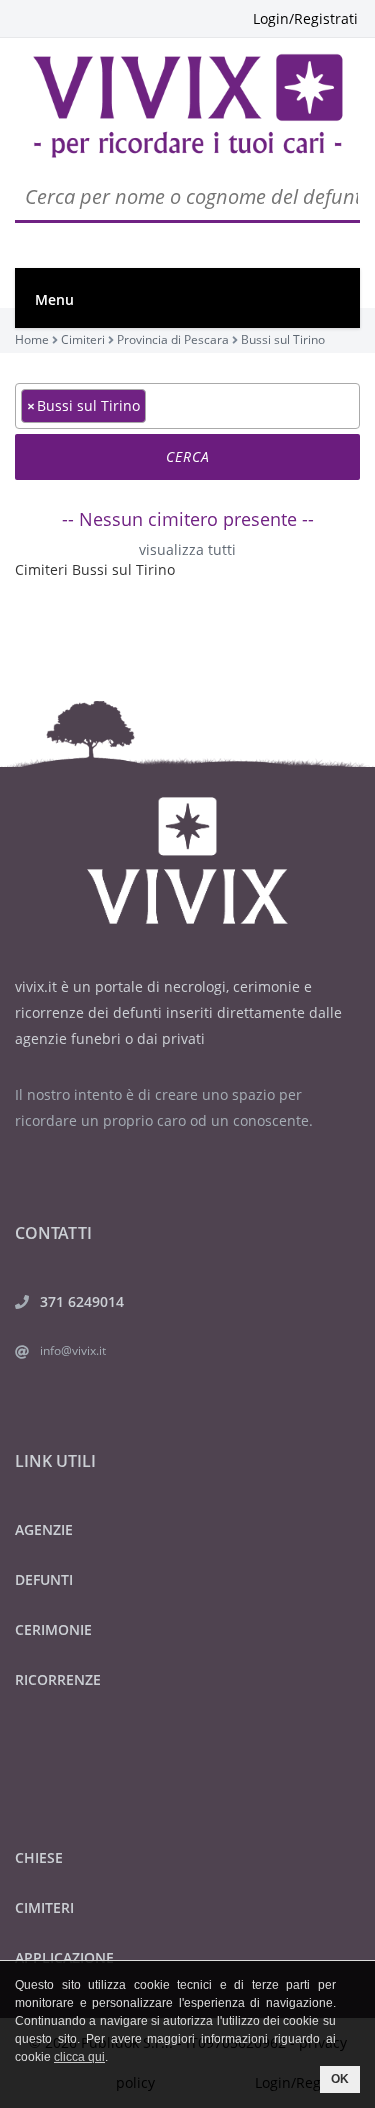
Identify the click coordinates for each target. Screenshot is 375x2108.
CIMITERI (44, 1907)
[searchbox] (156, 405)
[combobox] (187, 406)
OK (340, 2079)
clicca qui (79, 2057)
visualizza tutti (187, 549)
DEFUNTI (44, 1579)
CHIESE (39, 1857)
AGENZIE (44, 1529)
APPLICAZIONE (64, 1957)
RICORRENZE (58, 1679)
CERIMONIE (53, 1629)
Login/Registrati (305, 18)
